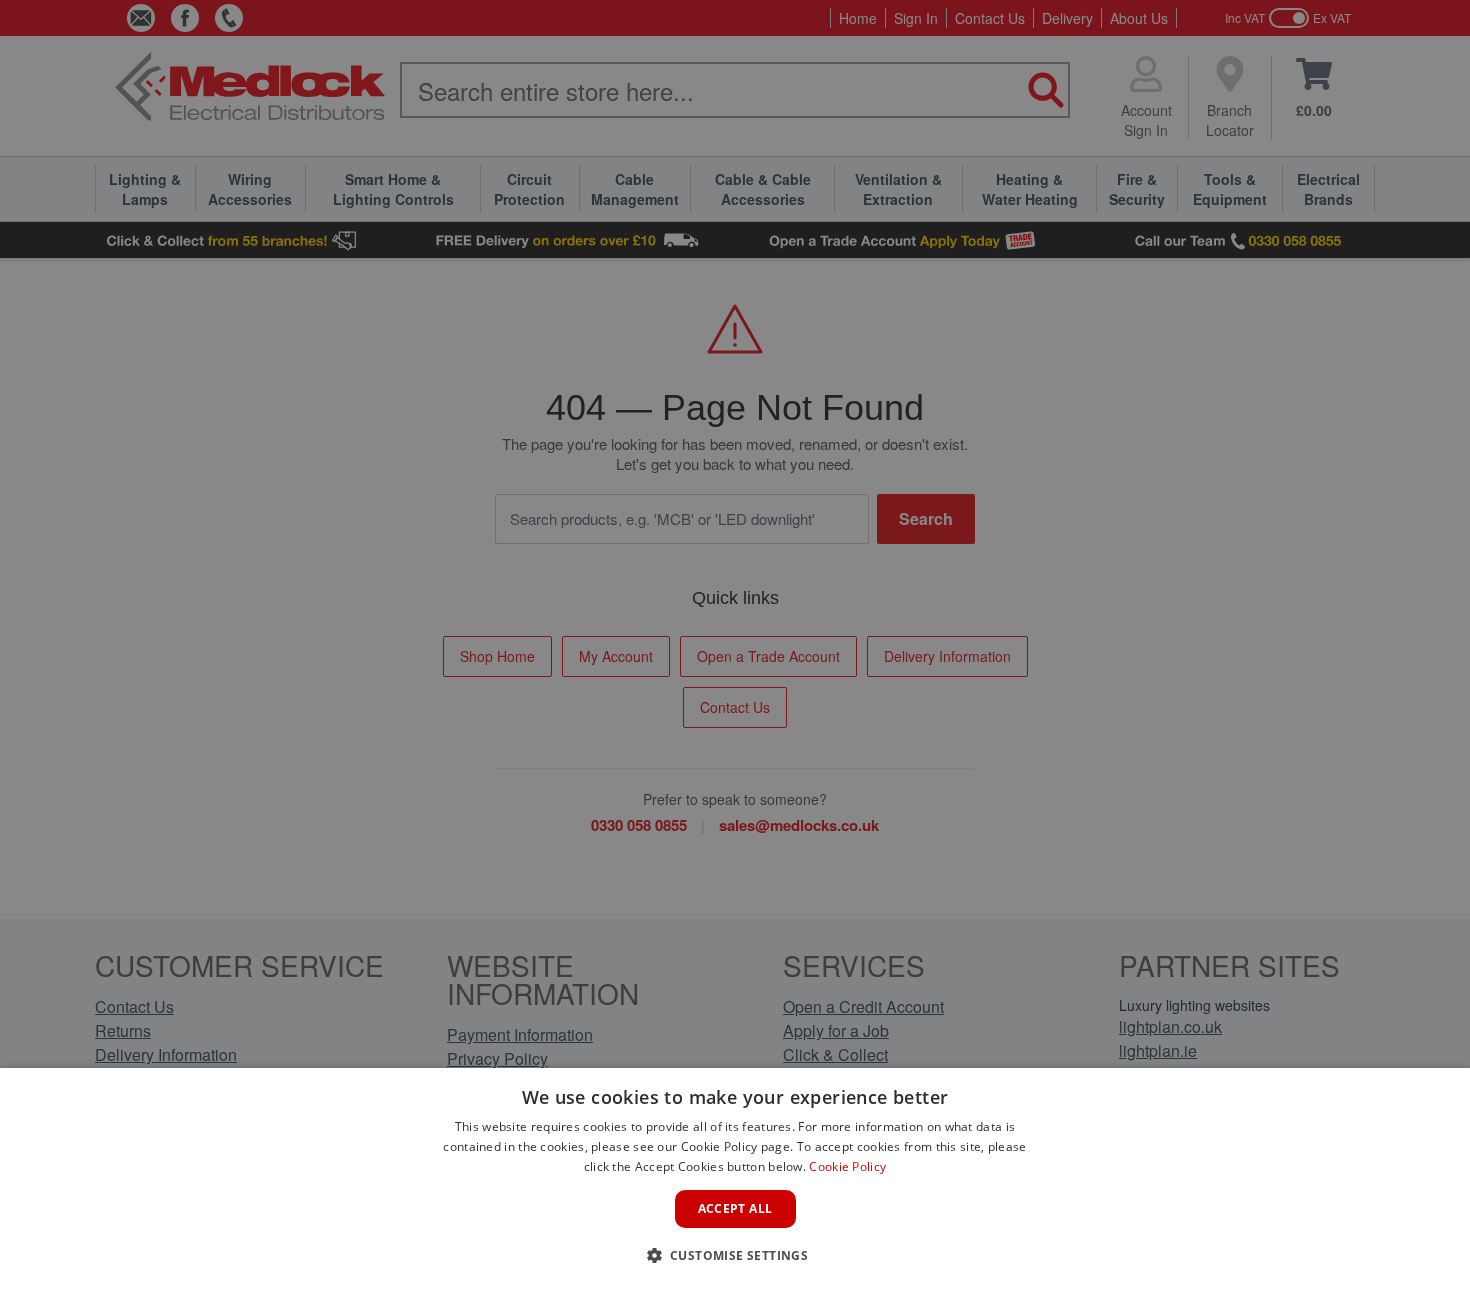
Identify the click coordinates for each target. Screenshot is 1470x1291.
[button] (735, 1255)
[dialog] (735, 1179)
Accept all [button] (735, 1208)
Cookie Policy (847, 1166)
